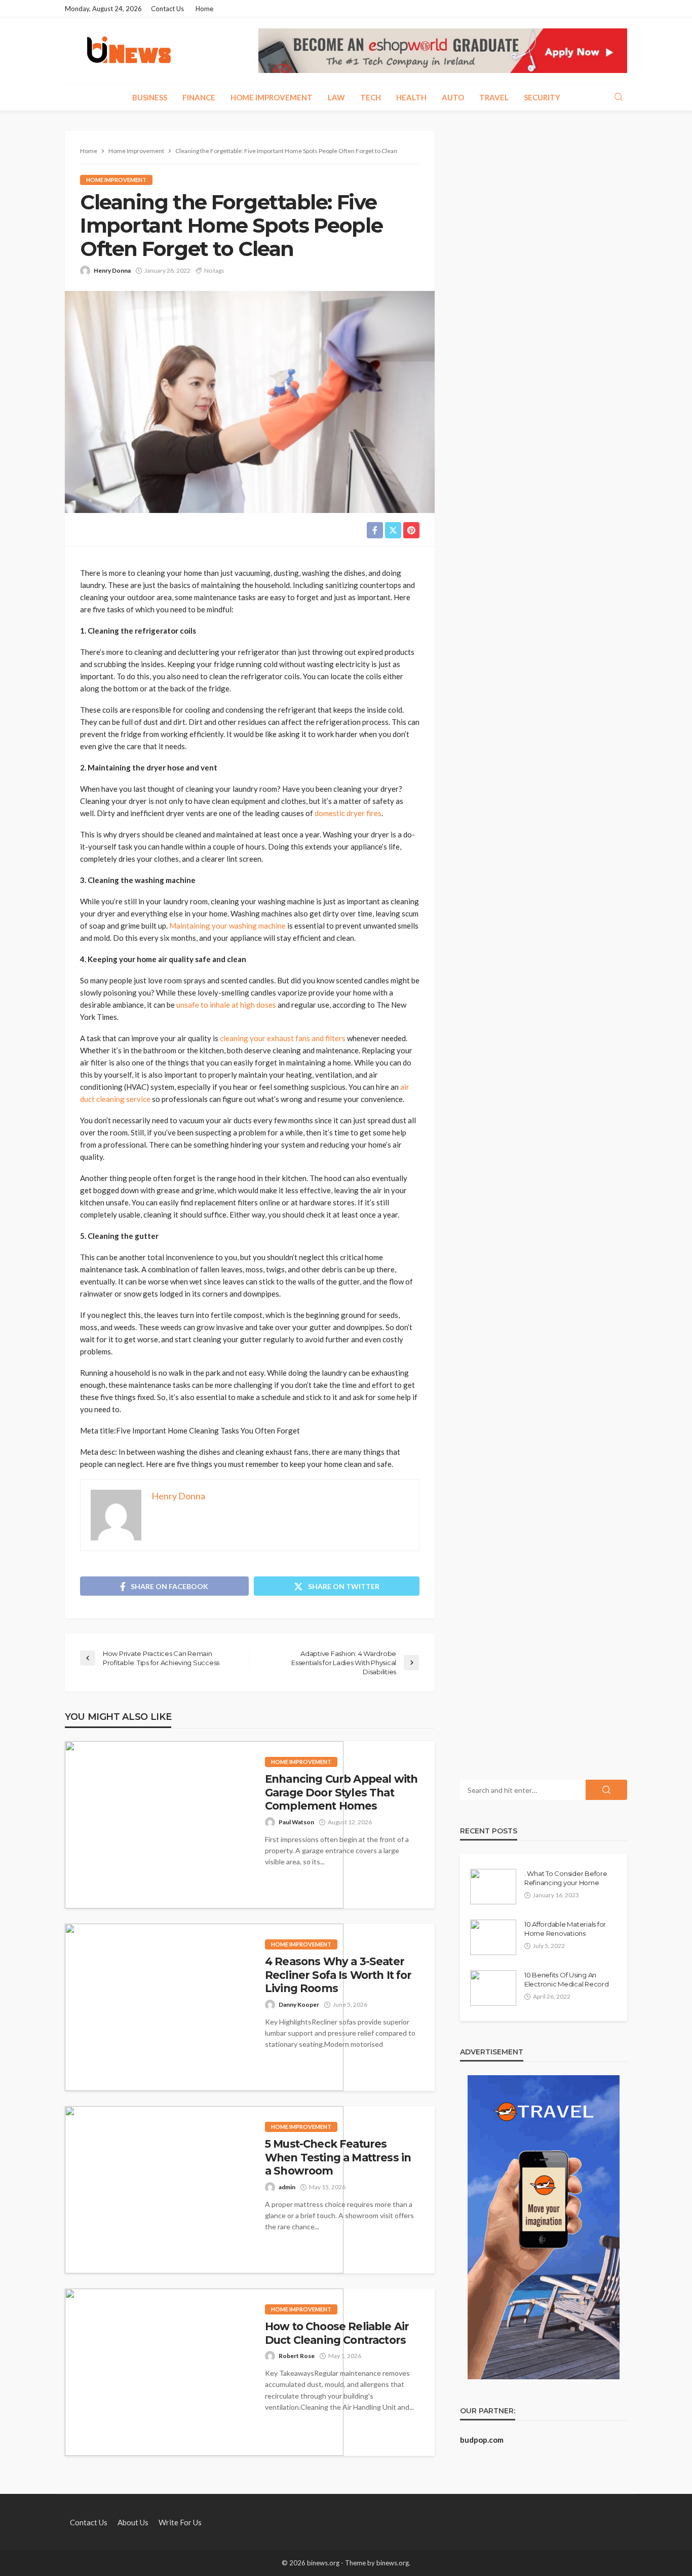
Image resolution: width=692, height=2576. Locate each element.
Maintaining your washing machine (227, 926)
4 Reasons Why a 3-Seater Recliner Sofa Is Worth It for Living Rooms (338, 1975)
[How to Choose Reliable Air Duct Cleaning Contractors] (204, 2372)
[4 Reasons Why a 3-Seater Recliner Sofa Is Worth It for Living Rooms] (204, 2007)
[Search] (619, 97)
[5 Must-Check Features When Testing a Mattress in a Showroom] (204, 2190)
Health (411, 97)
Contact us (167, 9)
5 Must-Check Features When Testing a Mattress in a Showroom (338, 2157)
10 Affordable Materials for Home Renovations (565, 1929)
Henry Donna (112, 270)
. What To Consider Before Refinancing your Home (566, 1878)
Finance (199, 97)
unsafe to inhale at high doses (226, 1005)
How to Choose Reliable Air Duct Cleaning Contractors (337, 2333)
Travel (494, 97)
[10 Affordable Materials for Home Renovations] (493, 1937)
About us (133, 2522)
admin (287, 2187)
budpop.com (482, 2440)
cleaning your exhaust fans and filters (283, 1038)
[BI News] (129, 51)
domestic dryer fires (348, 813)
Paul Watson (296, 1822)
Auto (453, 97)
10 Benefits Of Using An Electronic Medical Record (567, 1979)
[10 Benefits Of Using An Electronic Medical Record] (493, 1988)
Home (204, 9)
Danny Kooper (299, 2004)
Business (150, 97)
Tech (371, 97)
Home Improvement (272, 97)
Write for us (180, 2522)
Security (542, 97)
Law (336, 97)
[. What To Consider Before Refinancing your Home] (493, 1887)
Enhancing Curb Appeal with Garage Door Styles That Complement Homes (341, 1792)
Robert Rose (297, 2356)
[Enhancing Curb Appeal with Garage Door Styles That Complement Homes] (204, 1825)
